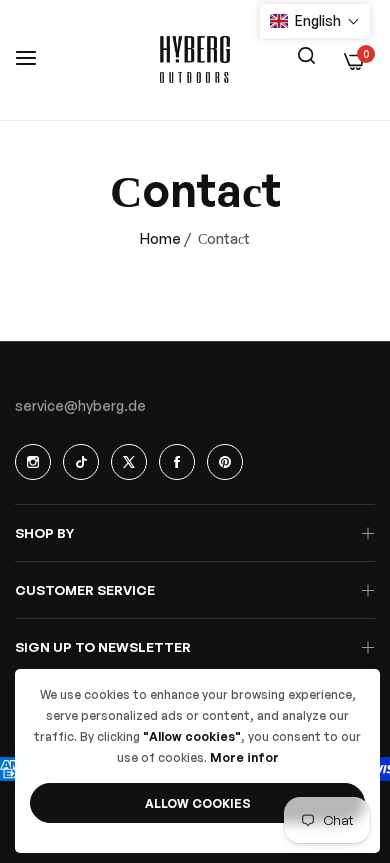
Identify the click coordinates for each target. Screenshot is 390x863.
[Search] (306, 54)
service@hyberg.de (80, 405)
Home (160, 238)
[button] (315, 21)
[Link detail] (33, 462)
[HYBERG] (195, 60)
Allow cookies (198, 803)
